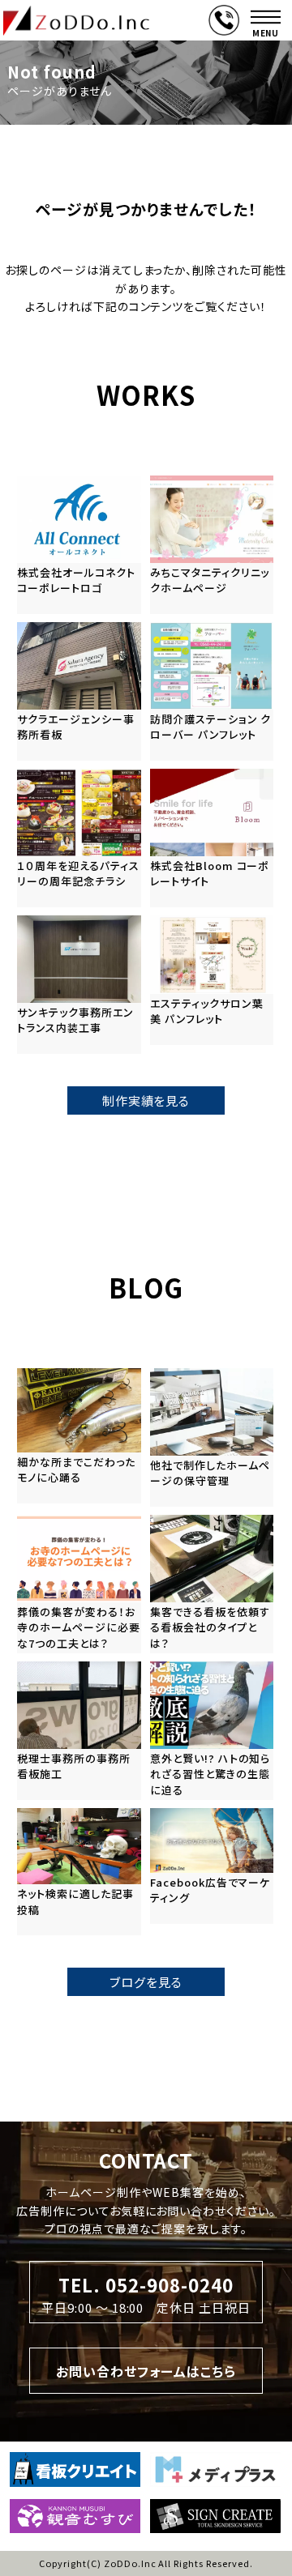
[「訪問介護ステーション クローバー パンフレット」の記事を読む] (212, 691)
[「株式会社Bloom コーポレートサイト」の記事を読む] (212, 838)
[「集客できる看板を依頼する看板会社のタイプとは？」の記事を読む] (212, 1584)
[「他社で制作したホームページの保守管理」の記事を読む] (212, 1437)
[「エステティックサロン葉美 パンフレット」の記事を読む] (212, 980)
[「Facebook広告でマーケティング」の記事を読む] (212, 1866)
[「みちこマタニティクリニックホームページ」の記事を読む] (212, 545)
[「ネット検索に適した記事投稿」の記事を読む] (79, 1872)
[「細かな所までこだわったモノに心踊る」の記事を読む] (79, 1436)
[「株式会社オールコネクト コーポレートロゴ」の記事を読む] (79, 545)
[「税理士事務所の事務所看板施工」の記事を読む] (79, 1731)
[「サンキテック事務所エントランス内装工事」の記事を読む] (79, 985)
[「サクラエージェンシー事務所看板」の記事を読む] (79, 691)
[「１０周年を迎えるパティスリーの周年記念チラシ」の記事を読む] (79, 838)
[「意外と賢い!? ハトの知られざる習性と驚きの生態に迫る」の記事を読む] (212, 1731)
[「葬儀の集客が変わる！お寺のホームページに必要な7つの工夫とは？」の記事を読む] (79, 1584)
